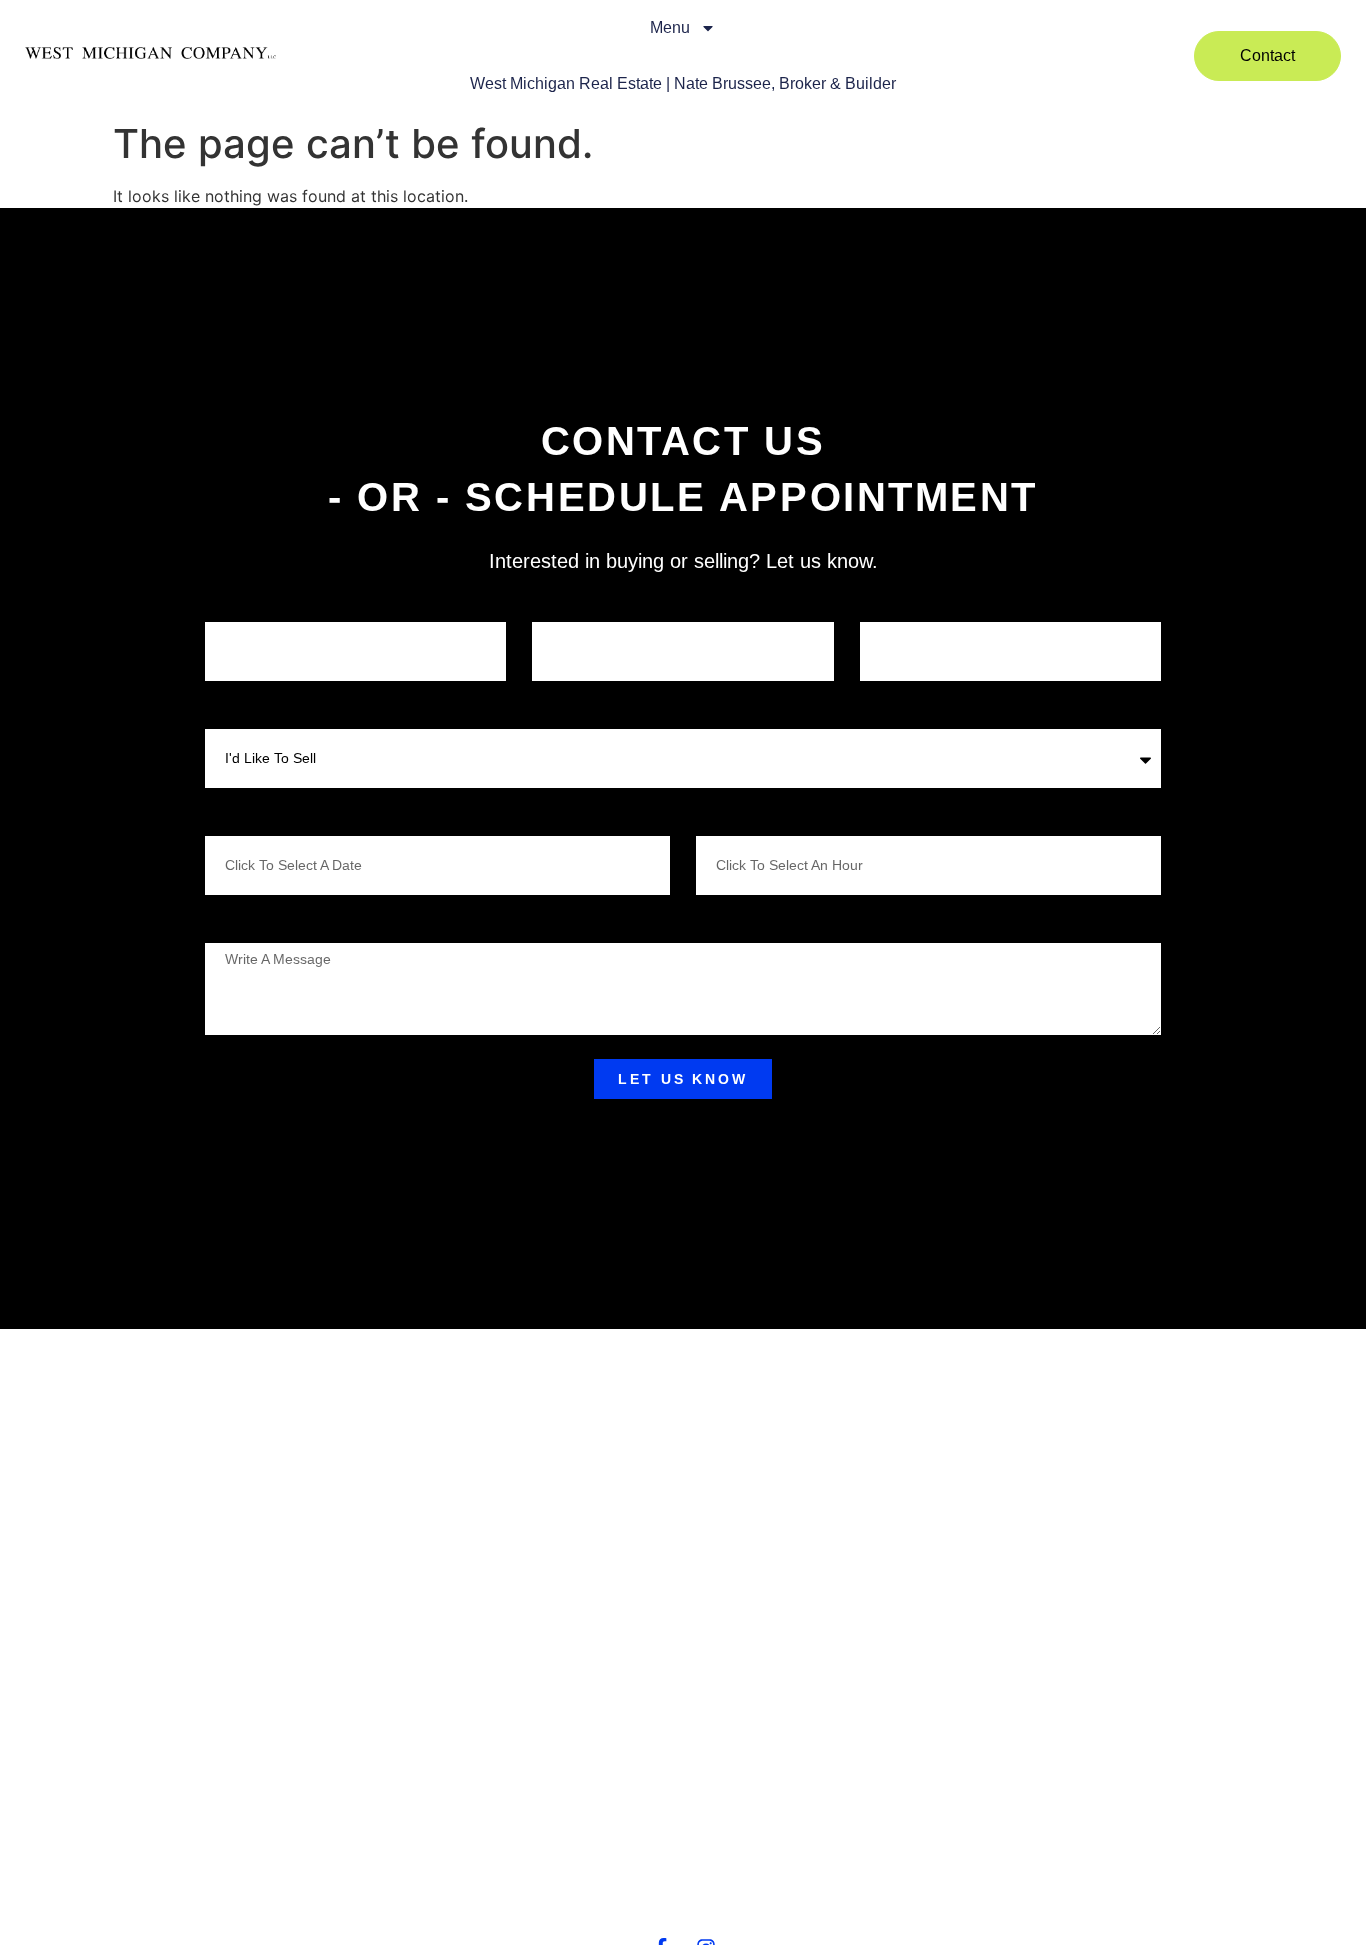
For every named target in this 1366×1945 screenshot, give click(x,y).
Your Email (891, 604)
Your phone (564, 604)
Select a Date (241, 818)
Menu (670, 27)
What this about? (252, 711)
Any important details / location (291, 925)
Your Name (237, 604)
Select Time (728, 818)
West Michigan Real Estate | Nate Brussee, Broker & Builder (683, 83)
